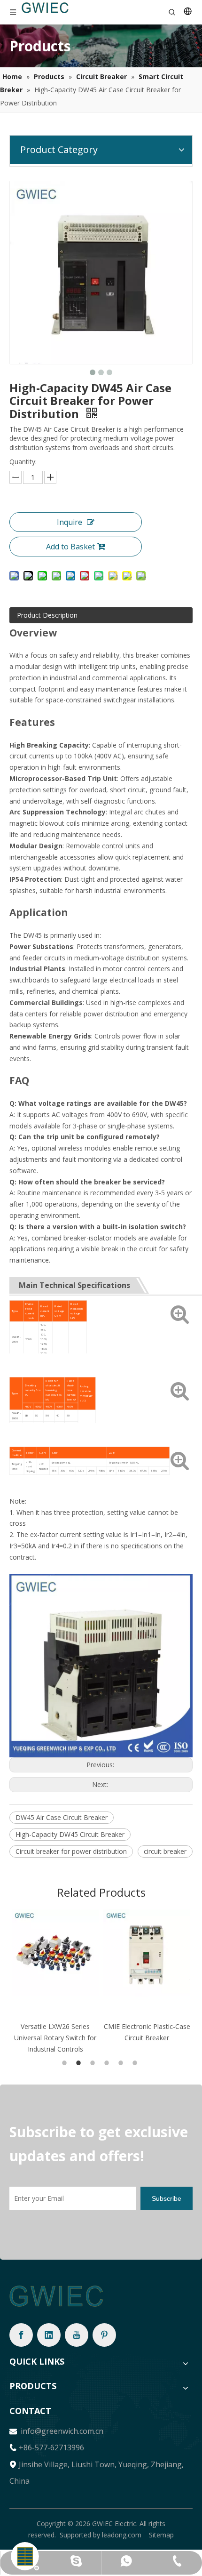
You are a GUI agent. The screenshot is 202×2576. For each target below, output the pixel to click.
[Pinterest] (104, 2335)
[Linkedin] (49, 2335)
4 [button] (108, 2063)
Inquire (70, 522)
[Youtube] (77, 2335)
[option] (55, 1982)
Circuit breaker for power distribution (71, 1851)
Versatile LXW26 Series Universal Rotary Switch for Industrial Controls (55, 2038)
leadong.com (122, 2535)
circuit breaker (165, 1851)
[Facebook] (21, 2335)
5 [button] (122, 2063)
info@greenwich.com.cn (61, 2431)
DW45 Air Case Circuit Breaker (62, 1817)
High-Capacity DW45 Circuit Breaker (70, 1834)
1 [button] (66, 2063)
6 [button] (136, 2063)
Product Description (47, 615)
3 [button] (94, 2063)
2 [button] (80, 2063)
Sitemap (161, 2535)
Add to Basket (70, 547)
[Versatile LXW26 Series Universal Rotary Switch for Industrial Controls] (55, 1953)
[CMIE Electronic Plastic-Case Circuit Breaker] (147, 1953)
